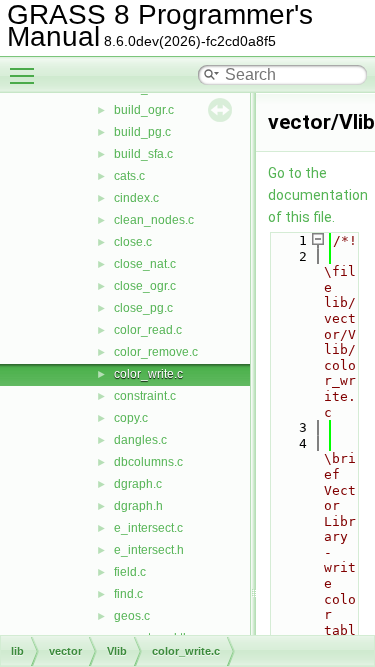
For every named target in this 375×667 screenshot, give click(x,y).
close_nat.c (145, 264)
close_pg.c (143, 308)
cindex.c (136, 198)
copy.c (131, 418)
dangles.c (140, 440)
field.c (130, 572)
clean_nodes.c (154, 220)
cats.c (129, 176)
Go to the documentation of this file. (318, 195)
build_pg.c (142, 132)
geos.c (132, 616)
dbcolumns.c (148, 462)
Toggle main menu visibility (26, 75)
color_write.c (148, 374)
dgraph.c (138, 484)
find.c (128, 594)
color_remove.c (156, 352)
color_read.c (148, 330)
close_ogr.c (145, 286)
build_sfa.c (143, 154)
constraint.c (145, 396)
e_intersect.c (148, 528)
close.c (133, 242)
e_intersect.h (149, 550)
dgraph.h (138, 506)
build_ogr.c (144, 110)
